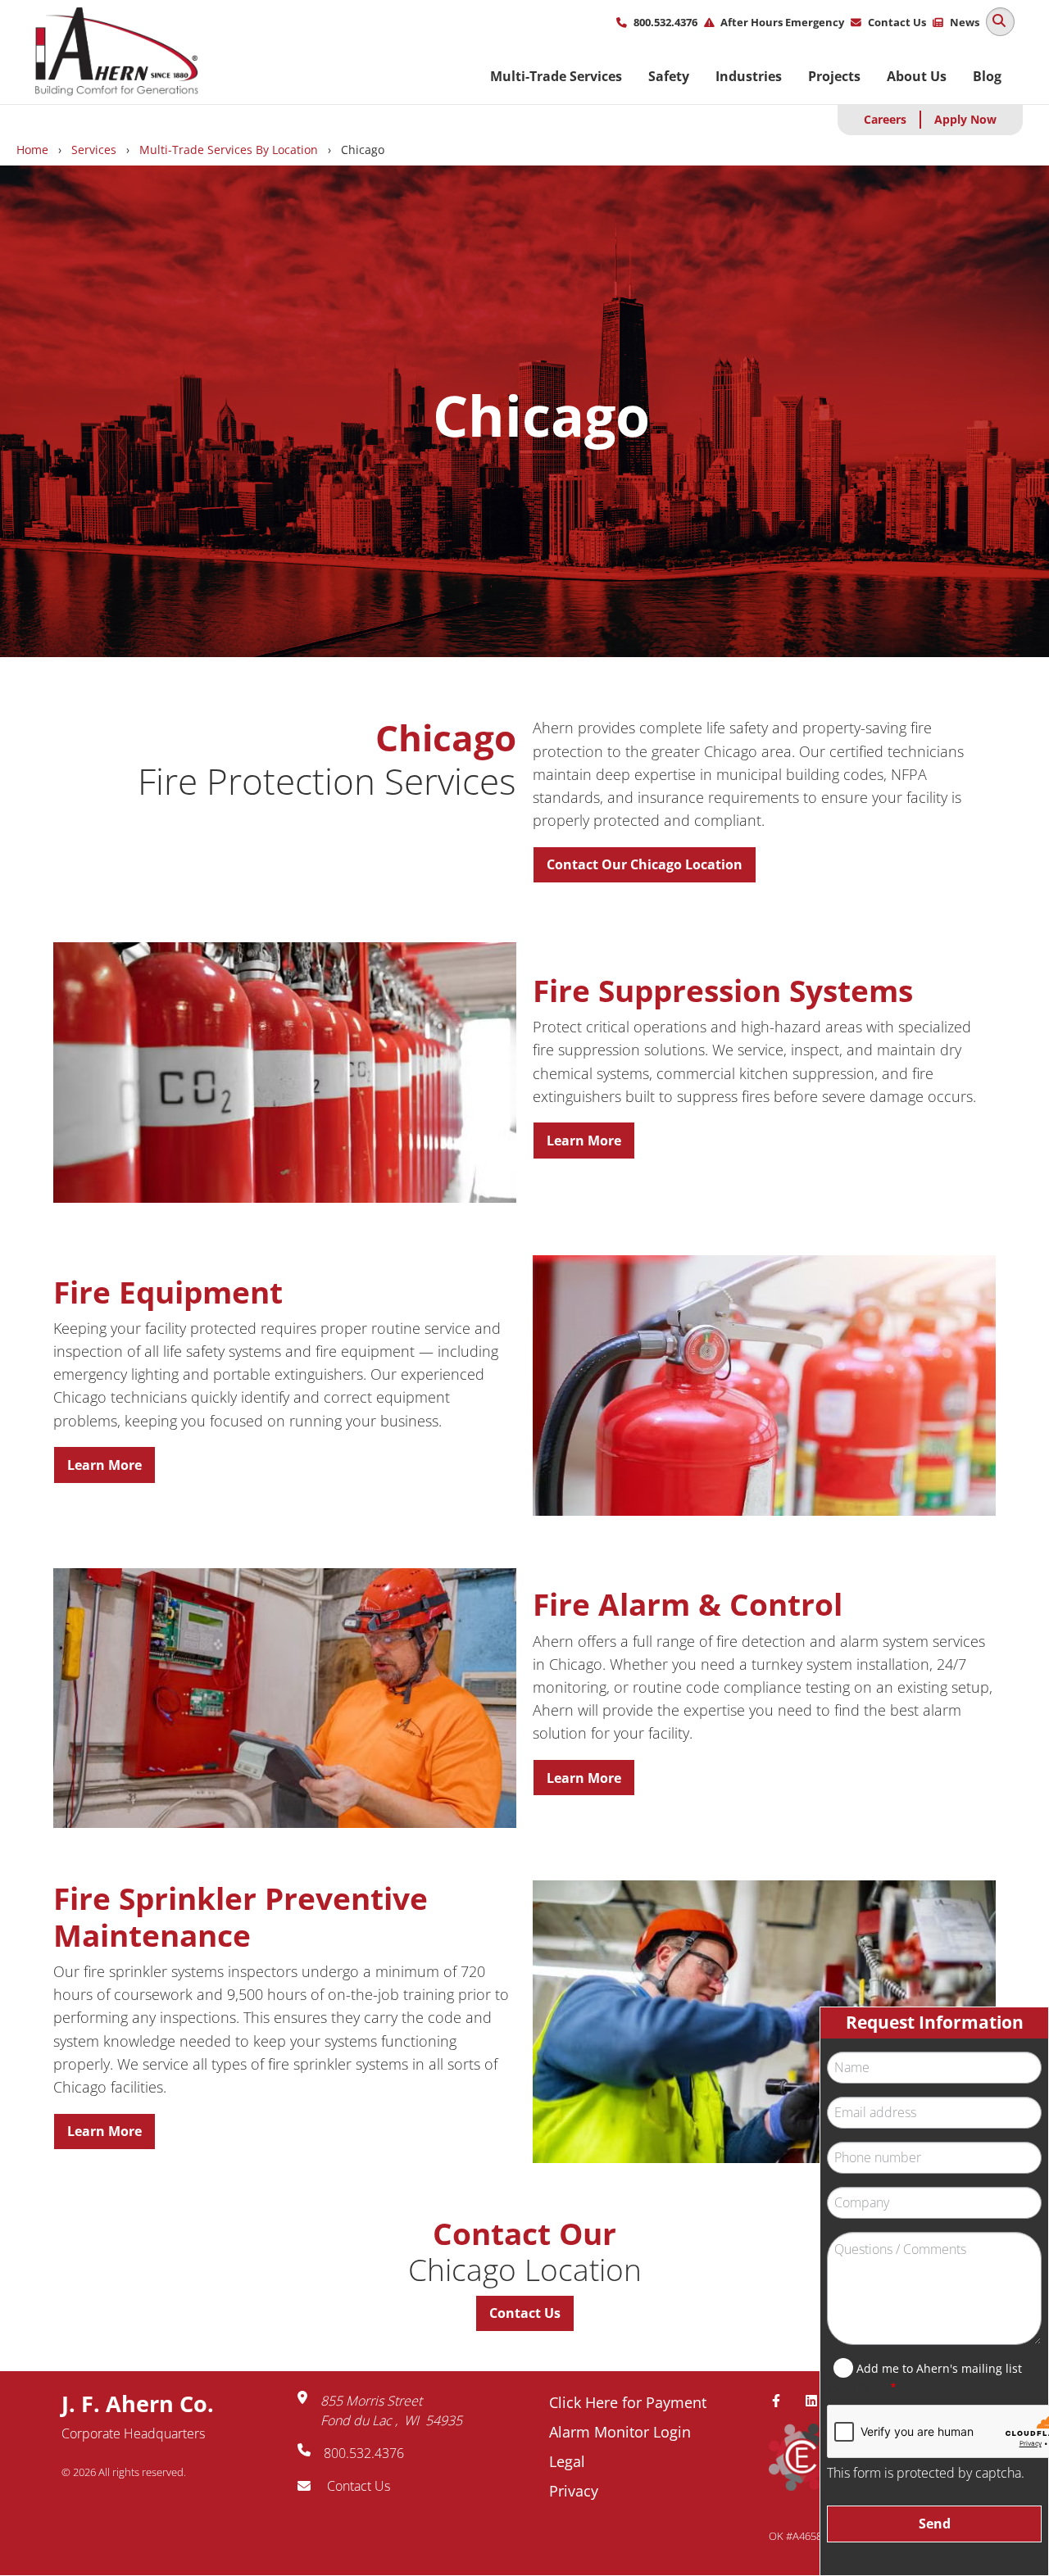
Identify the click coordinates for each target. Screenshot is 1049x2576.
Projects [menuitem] (834, 76)
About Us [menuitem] (917, 76)
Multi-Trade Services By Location (229, 150)
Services (94, 150)
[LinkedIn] (818, 2401)
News (965, 22)
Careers (885, 119)
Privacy (574, 2491)
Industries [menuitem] (749, 76)
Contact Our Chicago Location (645, 864)
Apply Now (965, 119)
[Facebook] (783, 2401)
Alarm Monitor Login (620, 2432)
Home (32, 150)
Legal (567, 2461)
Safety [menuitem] (669, 76)
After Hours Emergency (782, 22)
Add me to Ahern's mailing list (939, 2368)
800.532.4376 (665, 22)
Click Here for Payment (628, 2402)
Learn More (584, 1141)
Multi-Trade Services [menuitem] (556, 76)
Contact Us (897, 22)
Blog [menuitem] (987, 76)
